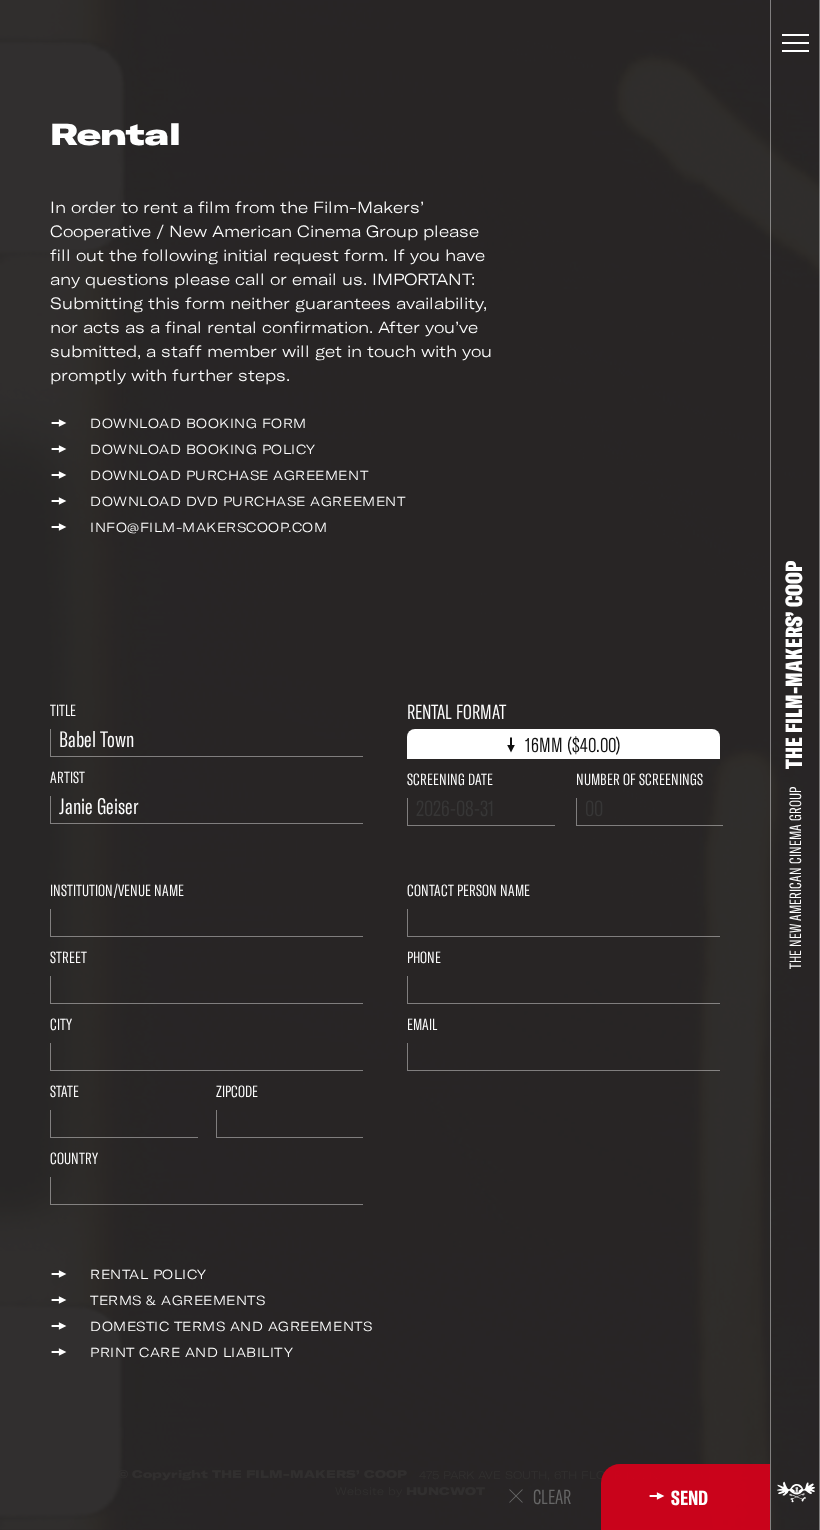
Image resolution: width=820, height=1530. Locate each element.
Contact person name (468, 890)
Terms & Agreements (177, 1300)
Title (63, 710)
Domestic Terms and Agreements (231, 1326)
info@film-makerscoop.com (208, 527)
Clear (552, 1497)
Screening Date (450, 779)
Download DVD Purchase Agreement (247, 501)
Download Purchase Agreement (229, 475)
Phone (424, 957)
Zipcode (237, 1091)
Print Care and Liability (191, 1352)
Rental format (456, 712)
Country (74, 1158)
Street (68, 957)
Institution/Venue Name (117, 890)
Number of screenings (639, 779)
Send (689, 1498)
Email (422, 1024)
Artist (67, 777)
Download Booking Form (198, 423)
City (61, 1024)
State (64, 1091)
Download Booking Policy (203, 449)
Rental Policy (148, 1274)
